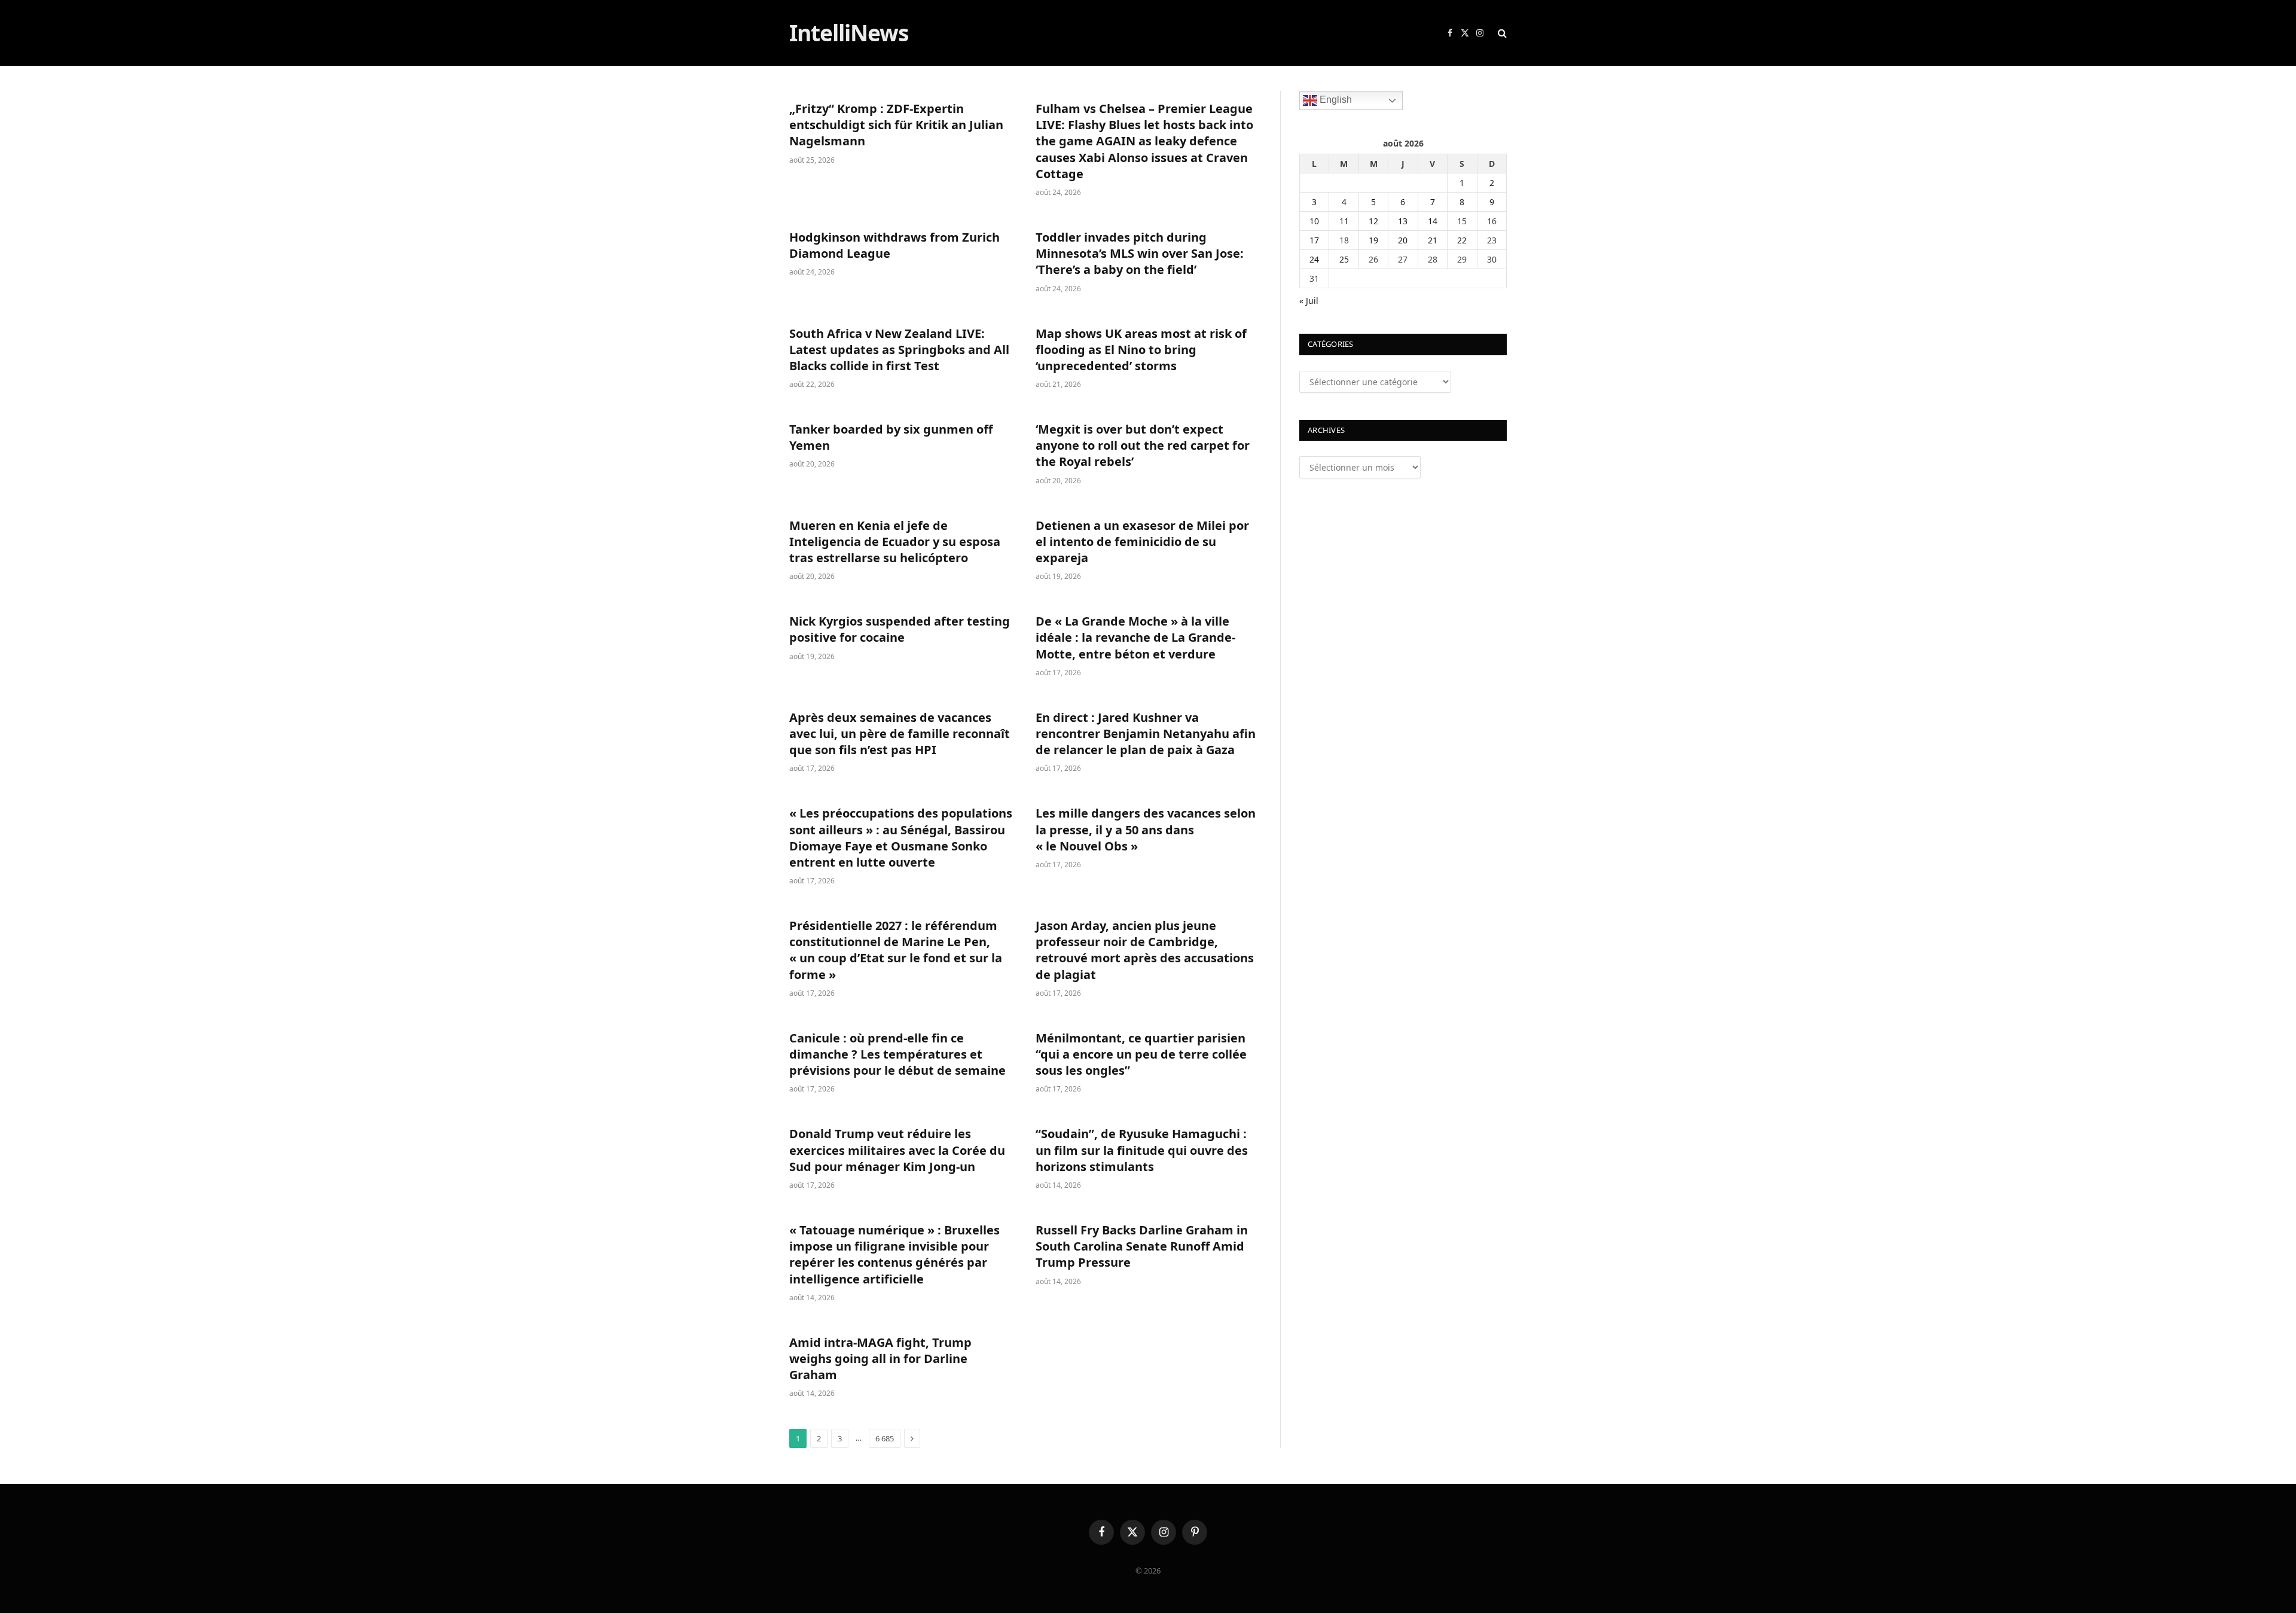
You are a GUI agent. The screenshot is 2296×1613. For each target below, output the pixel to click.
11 (1344, 221)
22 (1462, 240)
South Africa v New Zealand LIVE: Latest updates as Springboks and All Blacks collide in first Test (899, 350)
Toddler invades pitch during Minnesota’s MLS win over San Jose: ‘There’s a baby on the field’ (1140, 253)
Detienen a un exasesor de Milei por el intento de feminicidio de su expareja (1142, 542)
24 (1314, 259)
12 (1373, 221)
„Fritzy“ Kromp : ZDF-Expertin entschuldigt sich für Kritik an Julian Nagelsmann (896, 125)
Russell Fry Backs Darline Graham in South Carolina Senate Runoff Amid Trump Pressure (1142, 1246)
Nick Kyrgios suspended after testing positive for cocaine (900, 629)
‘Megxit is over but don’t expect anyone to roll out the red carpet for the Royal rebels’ (1143, 445)
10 (1314, 221)
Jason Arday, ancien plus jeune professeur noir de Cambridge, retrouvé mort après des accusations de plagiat (1145, 950)
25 (1344, 259)
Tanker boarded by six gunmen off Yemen (891, 437)
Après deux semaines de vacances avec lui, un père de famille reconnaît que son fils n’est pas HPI (900, 734)
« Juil (1309, 301)
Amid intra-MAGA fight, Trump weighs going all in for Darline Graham (880, 1359)
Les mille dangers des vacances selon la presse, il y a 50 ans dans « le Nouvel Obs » (1146, 829)
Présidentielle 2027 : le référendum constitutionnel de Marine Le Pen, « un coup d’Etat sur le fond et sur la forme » (896, 950)
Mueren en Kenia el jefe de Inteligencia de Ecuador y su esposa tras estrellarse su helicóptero (895, 542)
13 (1403, 221)
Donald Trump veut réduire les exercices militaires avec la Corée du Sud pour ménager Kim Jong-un (897, 1150)
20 (1403, 240)
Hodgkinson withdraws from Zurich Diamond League (894, 245)
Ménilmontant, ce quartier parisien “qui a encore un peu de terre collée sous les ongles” (1141, 1054)
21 (1433, 240)
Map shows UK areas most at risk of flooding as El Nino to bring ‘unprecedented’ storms (1141, 350)
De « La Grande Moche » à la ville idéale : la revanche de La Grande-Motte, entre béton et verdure (1135, 637)
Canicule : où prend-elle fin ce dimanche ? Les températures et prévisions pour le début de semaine (897, 1054)
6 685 (885, 1438)
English (1335, 100)
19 (1373, 240)
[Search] (1501, 33)
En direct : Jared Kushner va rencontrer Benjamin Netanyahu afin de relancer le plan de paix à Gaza (1146, 734)
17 (1314, 240)
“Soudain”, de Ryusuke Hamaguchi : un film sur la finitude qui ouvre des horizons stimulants (1142, 1150)
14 (1433, 221)
